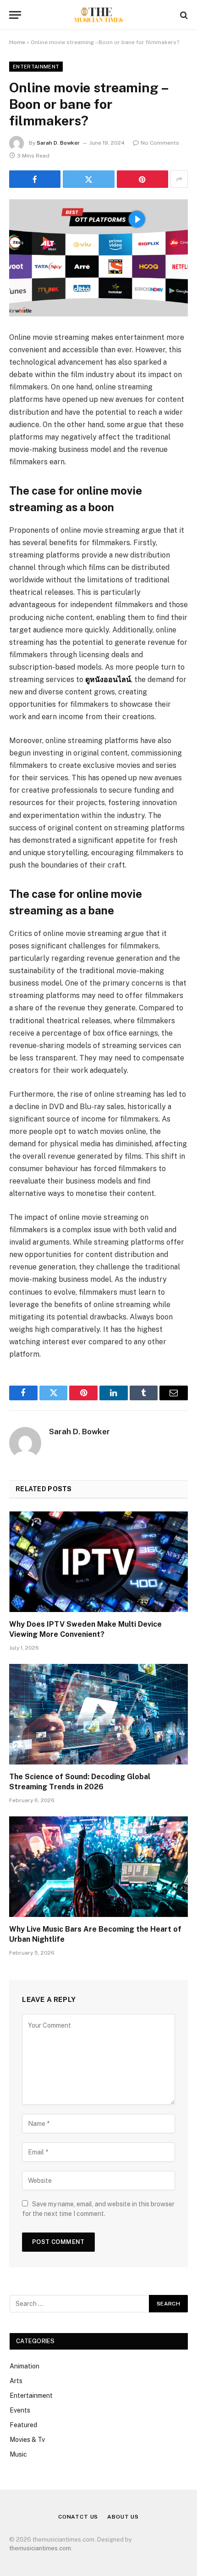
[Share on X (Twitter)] (88, 179)
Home (17, 42)
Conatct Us (78, 2517)
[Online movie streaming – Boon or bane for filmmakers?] (98, 258)
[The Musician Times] (98, 15)
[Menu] (15, 15)
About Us (123, 2517)
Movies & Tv (27, 2440)
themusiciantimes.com (40, 2548)
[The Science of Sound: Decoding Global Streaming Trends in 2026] (98, 1714)
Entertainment (36, 67)
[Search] (183, 15)
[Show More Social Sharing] (179, 179)
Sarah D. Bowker (58, 143)
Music (18, 2454)
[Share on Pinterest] (142, 179)
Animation (25, 2366)
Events (20, 2410)
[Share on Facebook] (35, 179)
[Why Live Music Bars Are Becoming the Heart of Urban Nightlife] (98, 1867)
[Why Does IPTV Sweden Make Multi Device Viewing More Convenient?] (98, 1562)
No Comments (160, 143)
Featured (23, 2425)
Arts (16, 2381)
